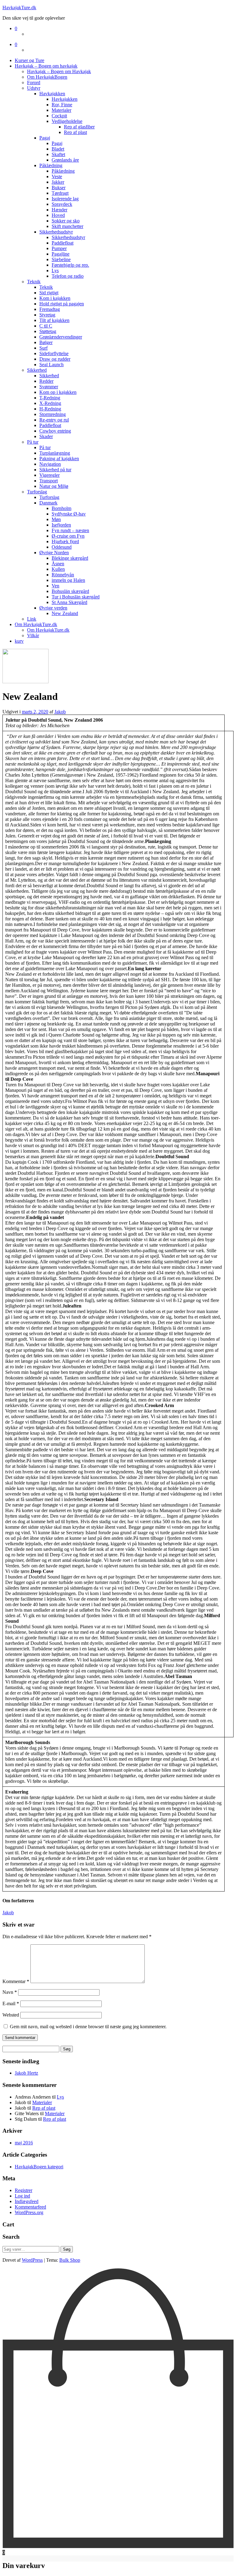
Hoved (58, 215)
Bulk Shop (70, 2260)
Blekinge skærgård (70, 558)
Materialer (61, 110)
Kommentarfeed (30, 2207)
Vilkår (33, 635)
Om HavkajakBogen (47, 77)
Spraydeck (62, 204)
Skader (46, 436)
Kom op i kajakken (58, 392)
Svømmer (49, 387)
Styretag (47, 315)
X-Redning (50, 403)
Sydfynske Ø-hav (69, 514)
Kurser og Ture (29, 60)
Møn (56, 519)
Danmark (48, 503)
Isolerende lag (65, 199)
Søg (67, 2249)
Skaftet (58, 154)
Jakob (60, 712)
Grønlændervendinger (61, 337)
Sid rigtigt (49, 293)
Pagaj (45, 138)
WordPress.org (29, 2212)
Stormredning (53, 414)
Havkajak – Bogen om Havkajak (59, 71)
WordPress (32, 2260)
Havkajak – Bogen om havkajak (46, 66)
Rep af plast (75, 132)
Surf (43, 348)
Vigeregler (49, 475)
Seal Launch (51, 365)
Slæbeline (61, 259)
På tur (33, 442)
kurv (19, 641)
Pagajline (61, 254)
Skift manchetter (67, 226)
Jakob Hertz (26, 2073)
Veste (57, 176)
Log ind (22, 2196)
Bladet (58, 149)
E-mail (11, 2004)
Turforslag (37, 492)
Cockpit (59, 116)
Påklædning (51, 165)
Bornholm (61, 508)
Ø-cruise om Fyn (68, 536)
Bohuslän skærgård (70, 591)
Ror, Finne (62, 105)
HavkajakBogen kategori (39, 2167)
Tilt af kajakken (54, 320)
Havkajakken (52, 94)
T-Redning (50, 398)
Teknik (34, 282)
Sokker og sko (66, 221)
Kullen (58, 569)
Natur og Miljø (54, 486)
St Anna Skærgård (69, 602)
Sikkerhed (37, 370)
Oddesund (62, 547)
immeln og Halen (68, 580)
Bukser (59, 188)
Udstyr (34, 88)
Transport (49, 481)
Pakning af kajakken (59, 459)
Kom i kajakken (55, 298)
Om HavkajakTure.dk (36, 624)
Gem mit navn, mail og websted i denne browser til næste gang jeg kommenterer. (88, 2027)
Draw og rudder (55, 359)
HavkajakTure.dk (19, 8)
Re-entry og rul (54, 420)
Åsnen (58, 564)
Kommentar (16, 1981)
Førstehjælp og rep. (70, 265)
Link (32, 619)
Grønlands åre (65, 160)
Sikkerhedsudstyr (56, 232)
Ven (55, 586)
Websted (11, 2015)
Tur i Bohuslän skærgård (76, 597)
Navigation (50, 464)
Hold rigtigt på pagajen (62, 304)
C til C (46, 326)
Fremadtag (50, 309)
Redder (46, 381)
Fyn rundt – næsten (70, 530)
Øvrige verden (53, 608)
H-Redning (50, 409)
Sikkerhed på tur (55, 470)
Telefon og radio (68, 276)
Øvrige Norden (54, 553)
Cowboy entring (55, 431)
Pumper (59, 248)
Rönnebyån (63, 575)
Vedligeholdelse (67, 121)
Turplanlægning (55, 453)
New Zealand (65, 613)
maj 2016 (24, 2143)
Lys (55, 271)
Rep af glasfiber (79, 127)
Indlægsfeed (27, 2201)
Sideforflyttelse (54, 353)
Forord (34, 82)
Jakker (58, 182)
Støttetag (48, 331)
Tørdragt (60, 193)
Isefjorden (61, 525)
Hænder (59, 210)
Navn (10, 1992)
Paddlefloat (63, 243)
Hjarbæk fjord (65, 541)
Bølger (46, 342)
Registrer (24, 2190)
